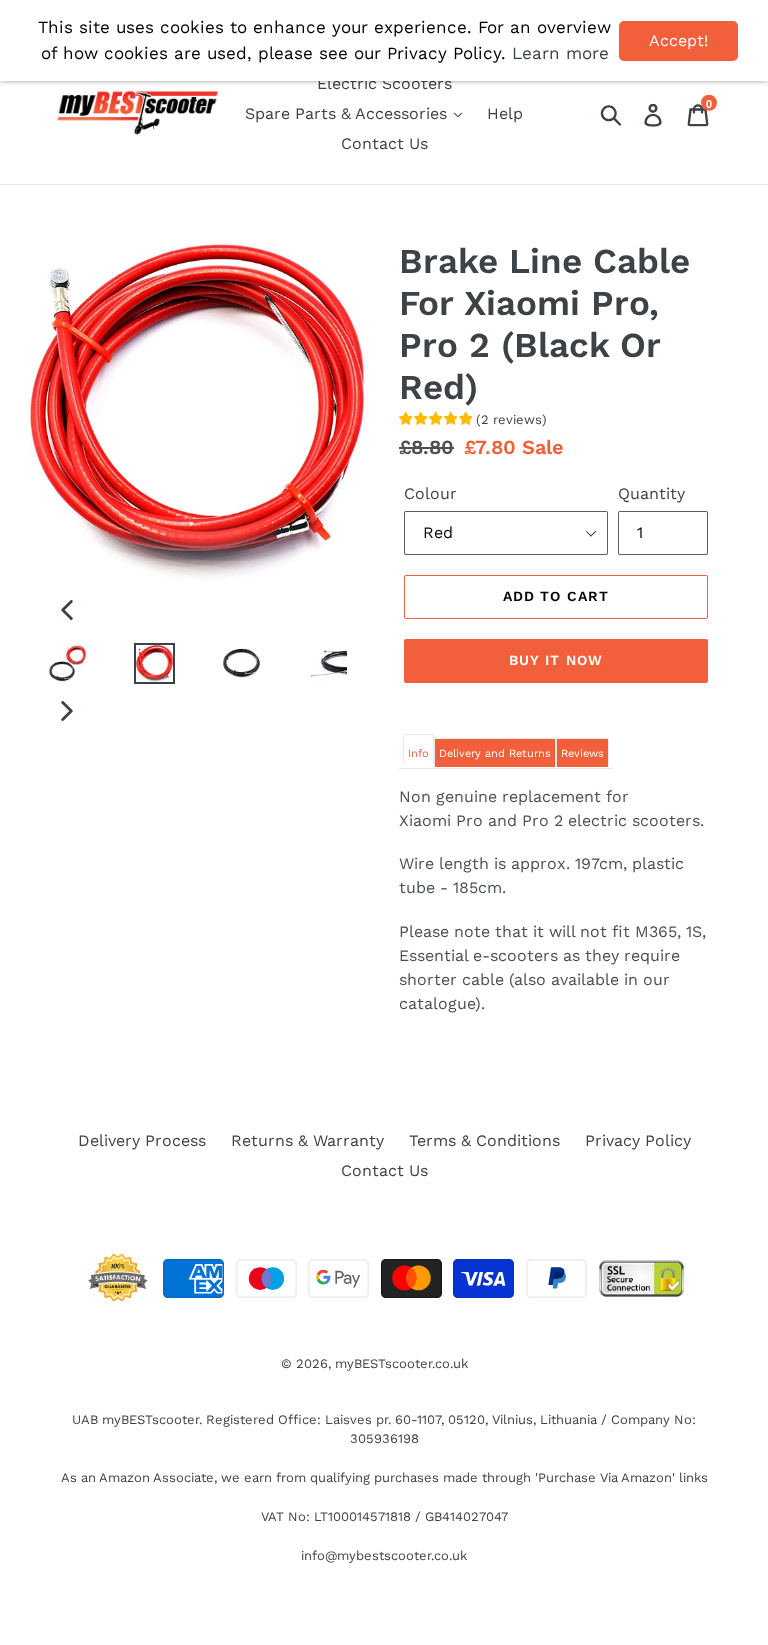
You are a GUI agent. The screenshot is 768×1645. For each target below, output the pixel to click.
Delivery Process (142, 1140)
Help (505, 113)
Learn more (560, 53)
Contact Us (384, 143)
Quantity (651, 493)
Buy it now (556, 660)
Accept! (678, 40)
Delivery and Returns (495, 753)
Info (418, 753)
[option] (52, 665)
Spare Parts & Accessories (348, 113)
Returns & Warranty (307, 1140)
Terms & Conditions (484, 1140)
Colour (430, 493)
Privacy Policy (638, 1140)
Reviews (582, 753)
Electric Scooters (384, 83)
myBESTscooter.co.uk (401, 1363)
